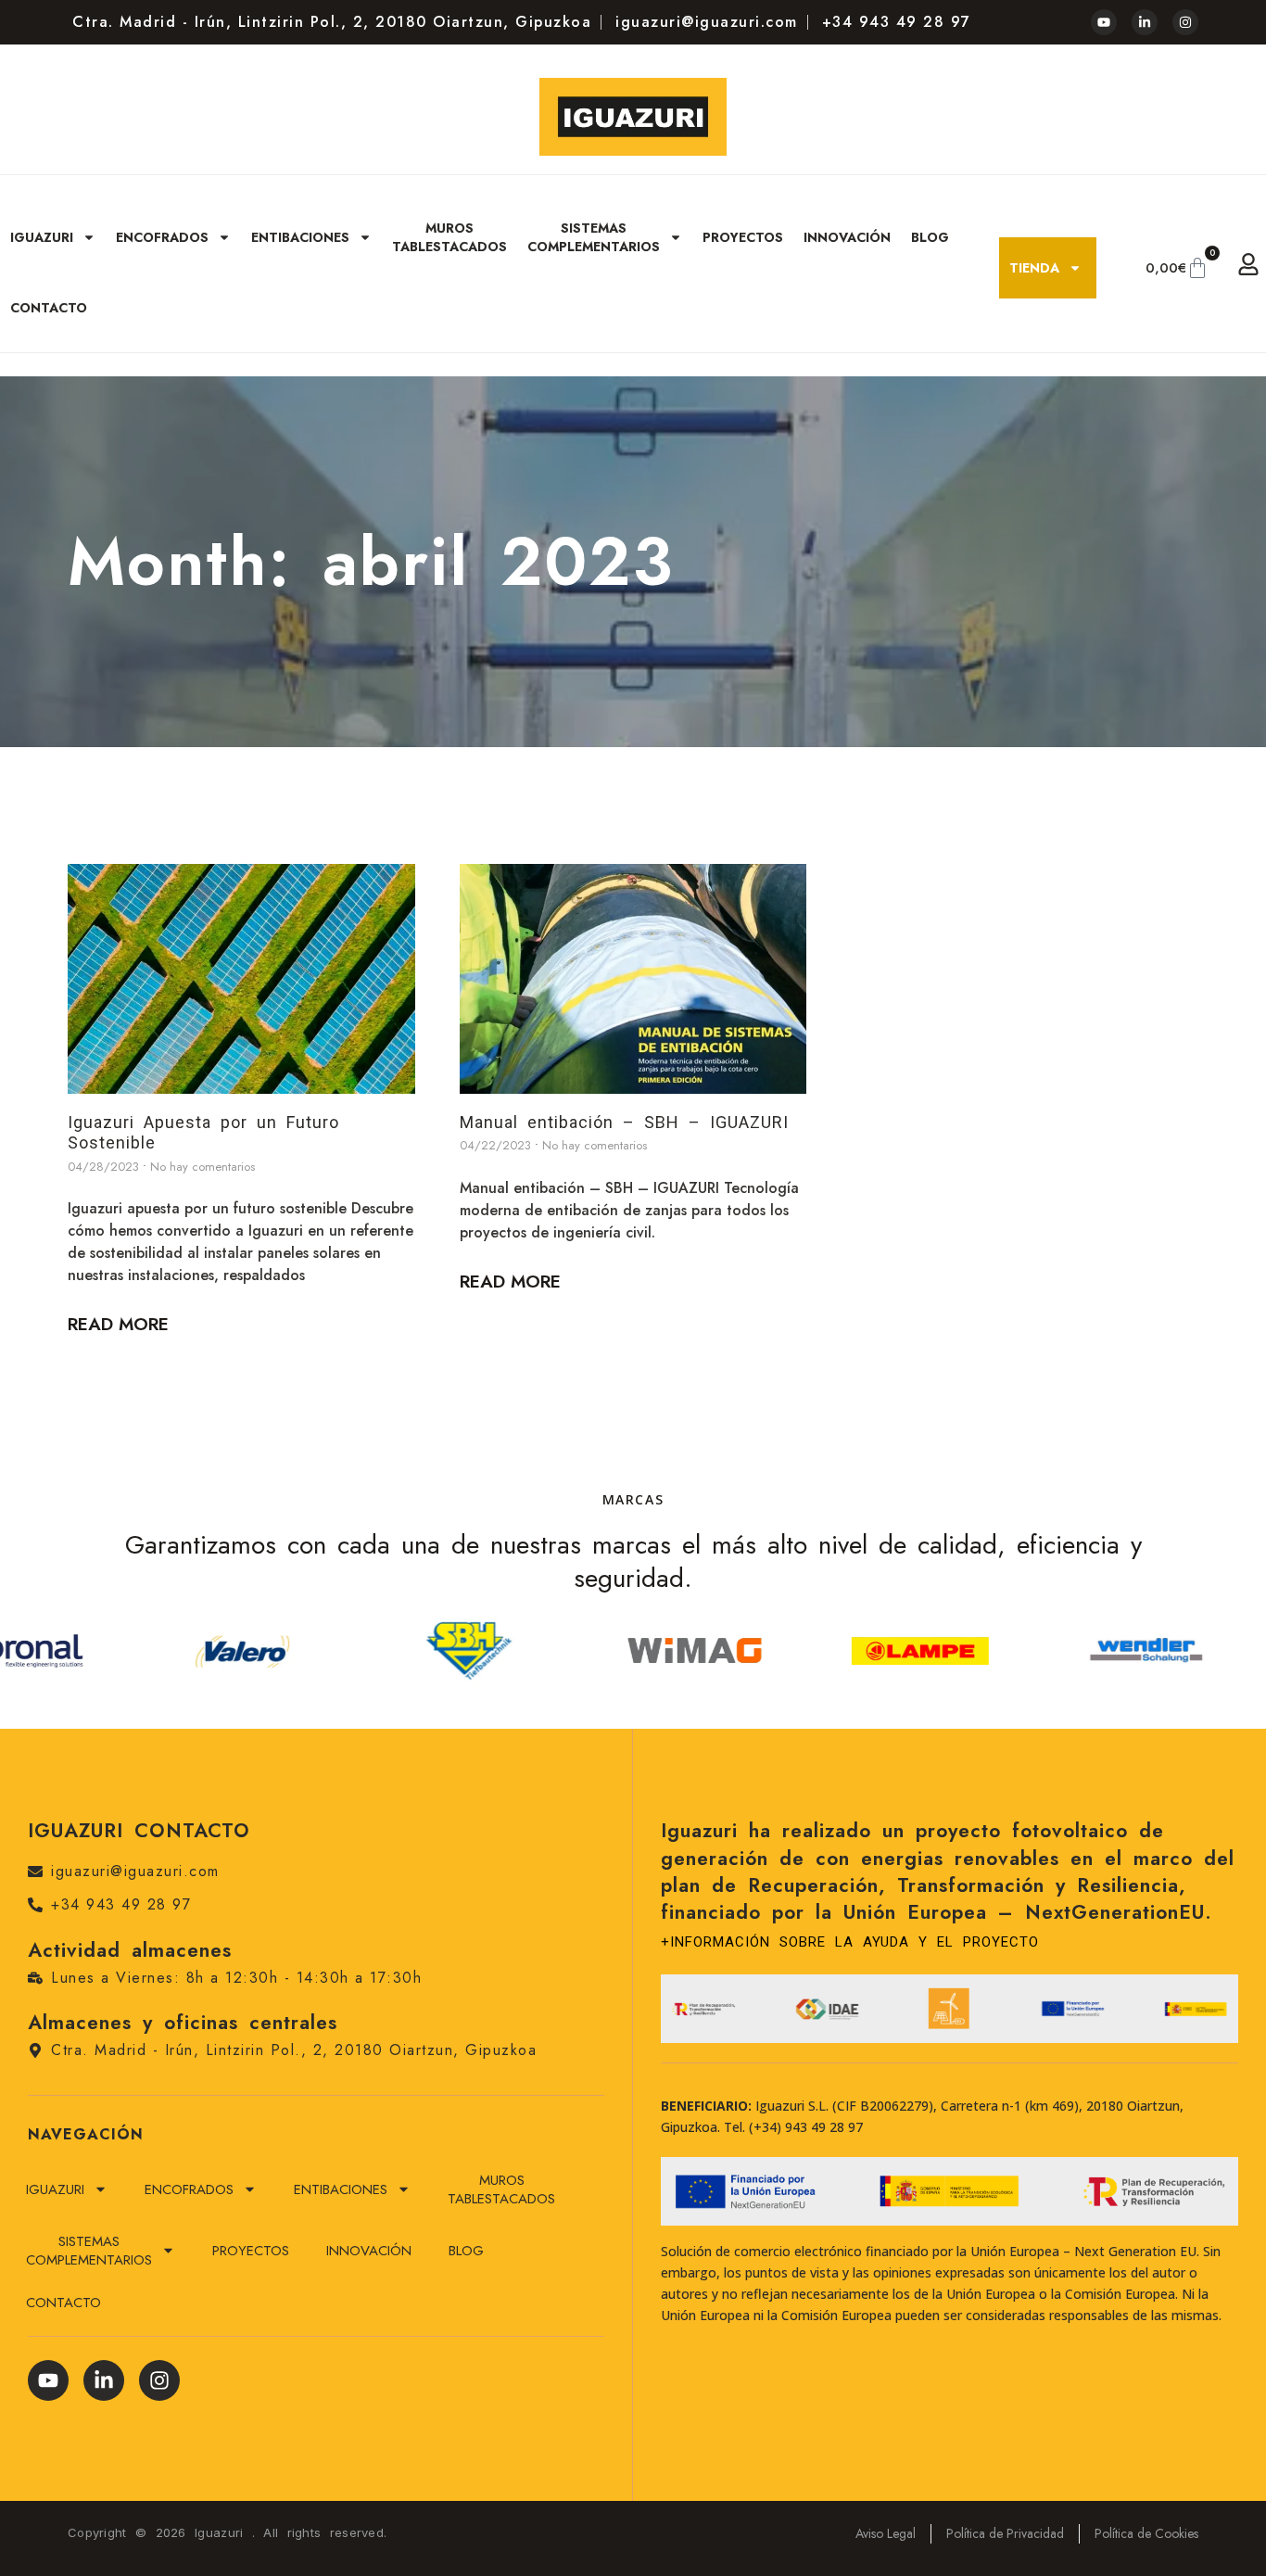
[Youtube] (1104, 22)
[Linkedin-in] (1145, 22)
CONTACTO (49, 308)
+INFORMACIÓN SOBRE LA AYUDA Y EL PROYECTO (850, 1942)
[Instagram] (1185, 22)
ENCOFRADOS (162, 237)
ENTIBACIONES (300, 237)
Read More (118, 1324)
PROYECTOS (743, 237)
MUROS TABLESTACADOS (449, 237)
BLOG (930, 237)
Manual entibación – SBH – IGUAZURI (624, 1122)
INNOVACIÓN (847, 237)
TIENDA (1034, 268)
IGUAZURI (42, 237)
